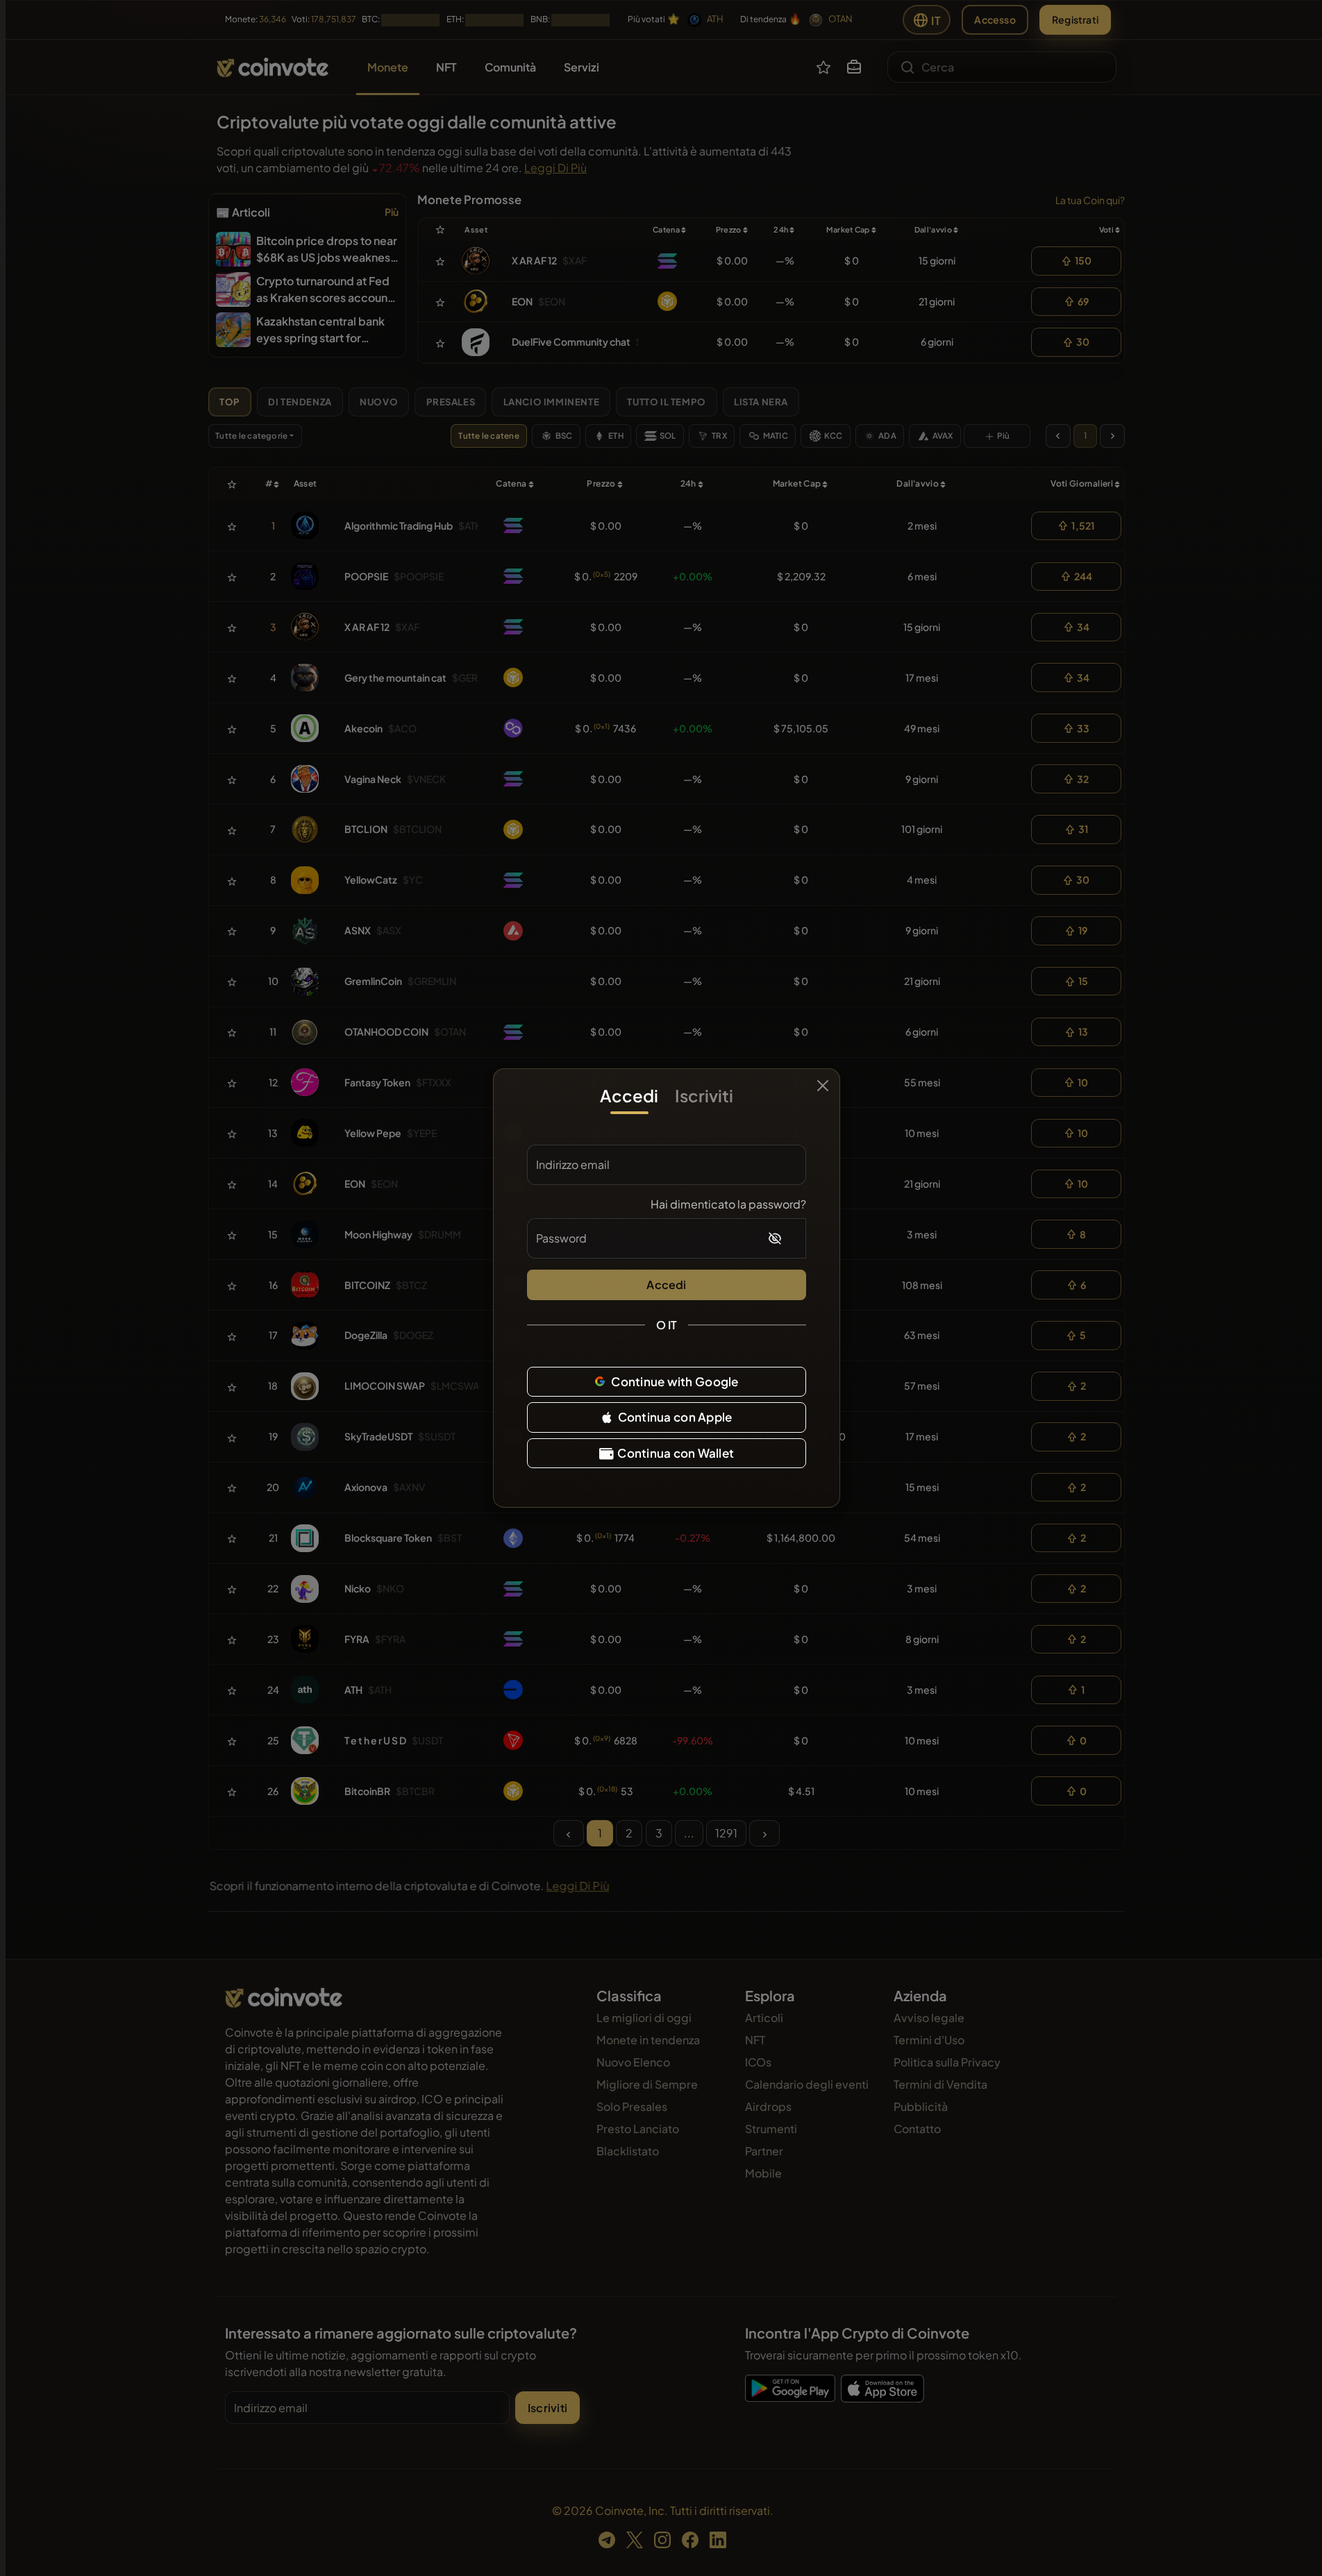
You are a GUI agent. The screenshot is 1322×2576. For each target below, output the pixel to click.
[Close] (823, 1086)
